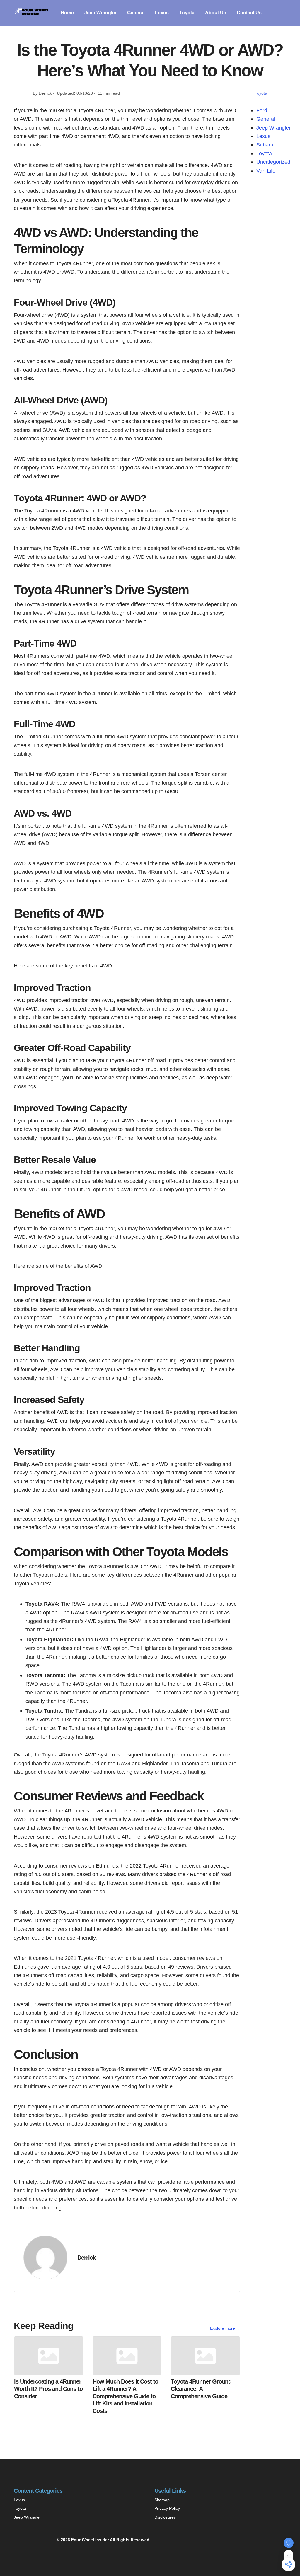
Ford (262, 110)
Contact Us (249, 13)
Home (67, 13)
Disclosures (165, 2517)
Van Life (266, 171)
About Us (216, 13)
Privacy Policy (167, 2508)
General (136, 13)
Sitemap (162, 2500)
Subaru (265, 145)
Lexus (162, 13)
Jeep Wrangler (100, 13)
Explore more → (225, 2328)
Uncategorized (273, 162)
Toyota (187, 13)
